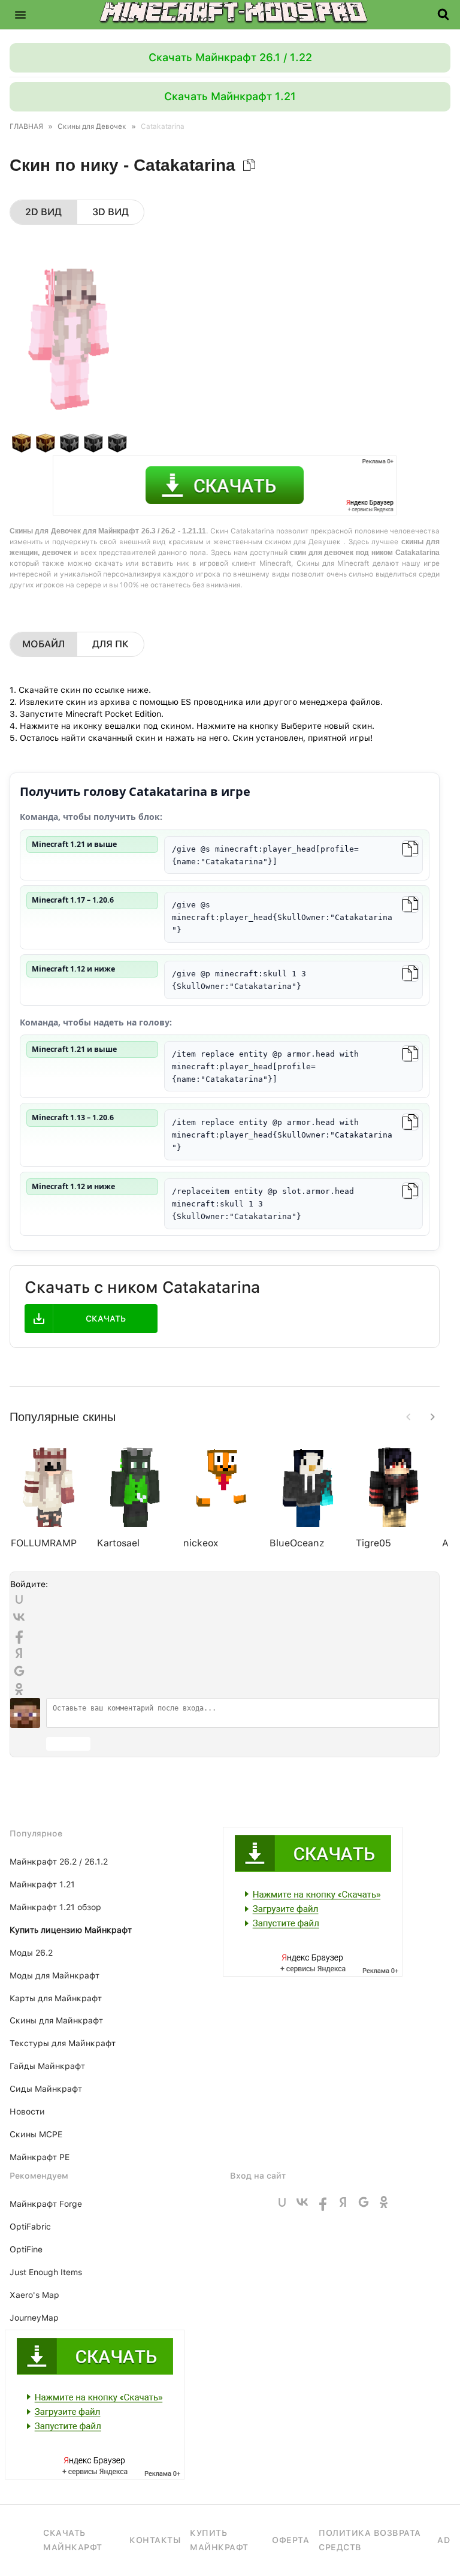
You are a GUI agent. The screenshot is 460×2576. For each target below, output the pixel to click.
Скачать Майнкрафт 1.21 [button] (230, 96)
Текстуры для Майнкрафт (63, 2043)
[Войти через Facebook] (19, 1635)
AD (444, 2540)
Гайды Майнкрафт (47, 2066)
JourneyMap (34, 2318)
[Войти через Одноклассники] (19, 1689)
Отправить (68, 1744)
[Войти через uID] (19, 1599)
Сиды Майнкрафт (46, 2089)
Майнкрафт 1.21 (42, 1884)
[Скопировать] (410, 849)
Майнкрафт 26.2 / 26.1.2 (59, 1862)
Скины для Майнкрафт (56, 2020)
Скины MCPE (36, 2134)
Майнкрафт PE (40, 2157)
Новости (27, 2112)
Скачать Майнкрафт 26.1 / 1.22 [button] (230, 57)
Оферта (290, 2540)
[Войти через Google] (19, 1671)
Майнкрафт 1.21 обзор (55, 1907)
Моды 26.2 (31, 1953)
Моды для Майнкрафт (55, 1975)
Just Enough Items (46, 2272)
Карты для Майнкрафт (56, 1998)
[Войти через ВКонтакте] (19, 1617)
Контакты (155, 2540)
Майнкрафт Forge (46, 2204)
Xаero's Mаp (34, 2295)
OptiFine (26, 2249)
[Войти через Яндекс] (19, 1653)
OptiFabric (30, 2227)
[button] (20, 14)
